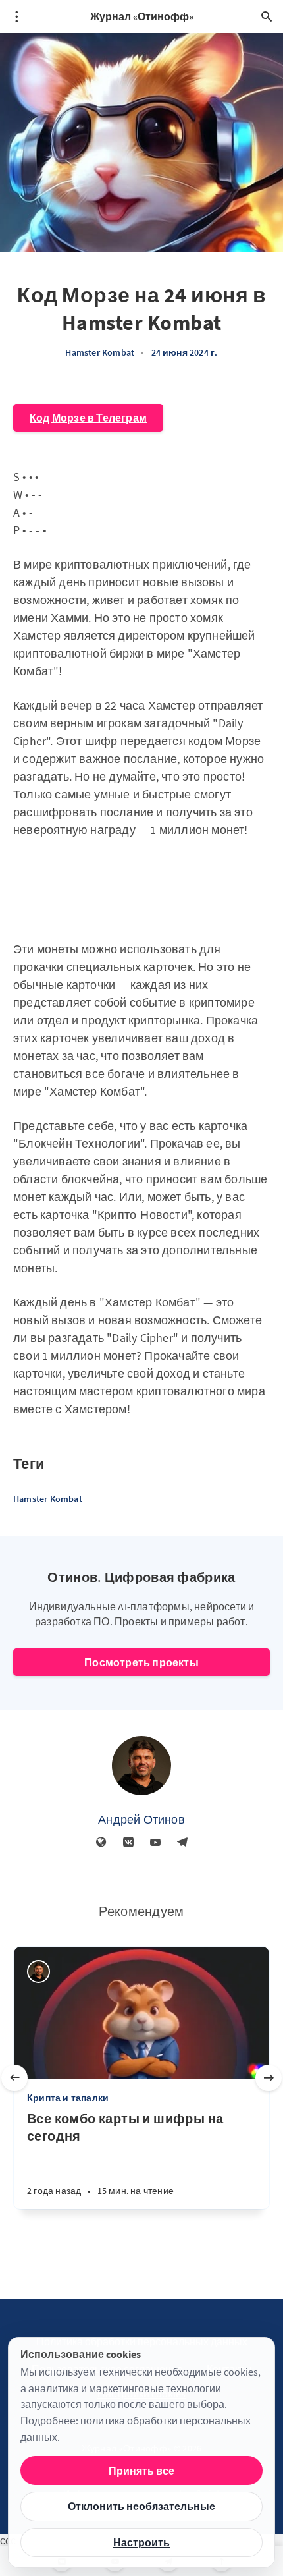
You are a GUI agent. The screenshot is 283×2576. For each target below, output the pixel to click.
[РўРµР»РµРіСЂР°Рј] (182, 1843)
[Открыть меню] (16, 16)
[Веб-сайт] (101, 1843)
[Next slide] (269, 2078)
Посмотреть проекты (141, 1662)
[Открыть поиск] (267, 16)
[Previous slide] (14, 2078)
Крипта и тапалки (68, 2098)
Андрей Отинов (141, 1819)
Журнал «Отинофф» (142, 16)
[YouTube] (155, 1843)
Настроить (141, 2542)
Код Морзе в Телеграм (88, 418)
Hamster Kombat (100, 352)
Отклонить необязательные (141, 2506)
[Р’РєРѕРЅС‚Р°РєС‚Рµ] (128, 1843)
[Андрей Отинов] (141, 1766)
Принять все (141, 2471)
